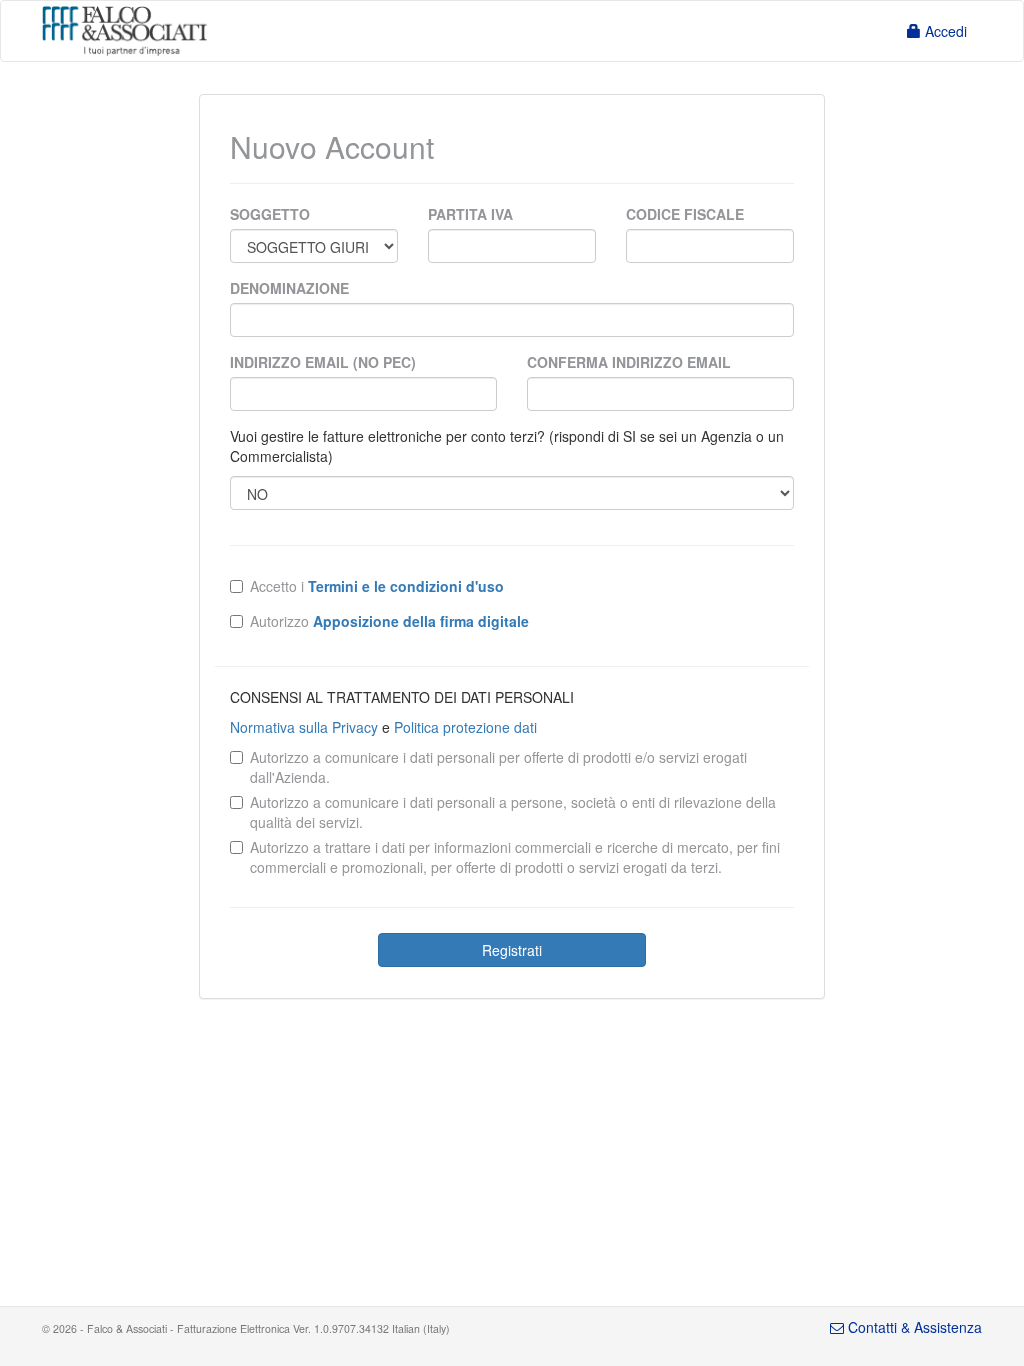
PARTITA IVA (470, 214)
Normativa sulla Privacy (304, 727)
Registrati (512, 950)
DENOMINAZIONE (289, 288)
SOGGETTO (270, 214)
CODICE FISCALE (685, 214)
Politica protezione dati (465, 727)
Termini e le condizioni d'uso (406, 586)
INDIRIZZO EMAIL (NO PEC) (323, 362)
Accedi (944, 31)
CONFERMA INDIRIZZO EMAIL (629, 362)
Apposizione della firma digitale (421, 621)
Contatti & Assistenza (913, 1327)
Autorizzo (389, 621)
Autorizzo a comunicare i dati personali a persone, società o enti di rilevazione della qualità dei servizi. (513, 812)
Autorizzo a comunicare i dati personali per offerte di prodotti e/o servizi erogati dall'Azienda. (498, 767)
